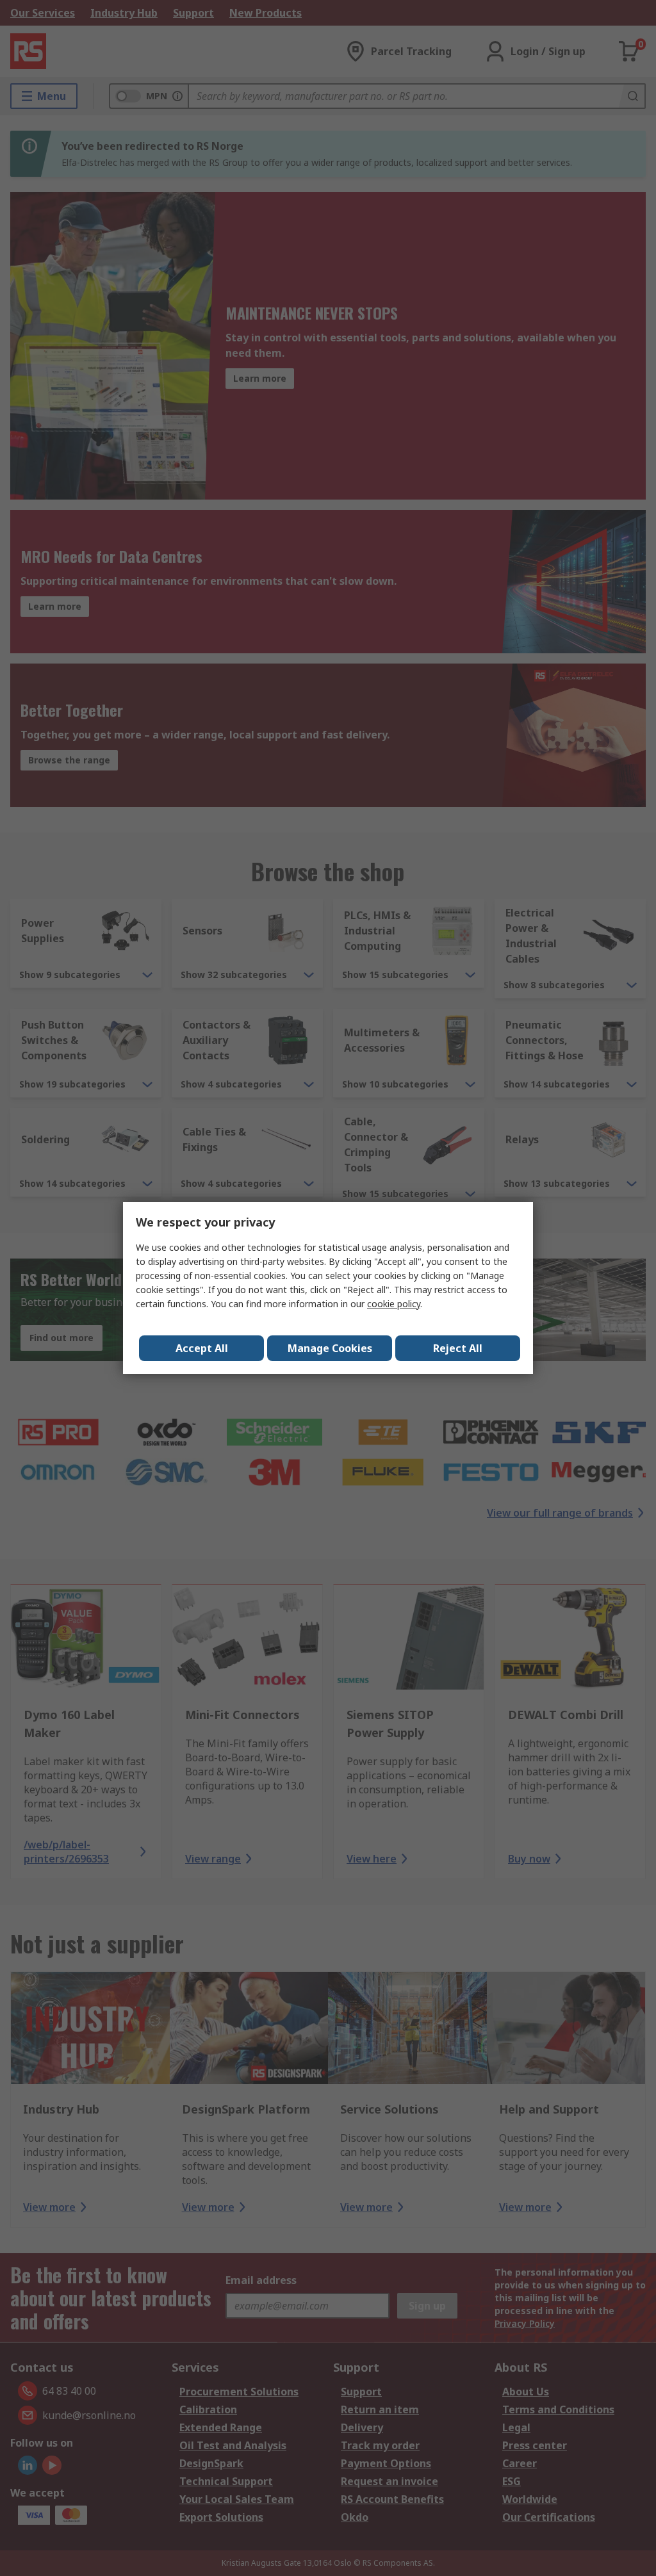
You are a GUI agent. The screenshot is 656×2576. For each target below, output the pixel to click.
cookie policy (394, 1304)
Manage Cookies (330, 1348)
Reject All (458, 1348)
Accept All (202, 1348)
